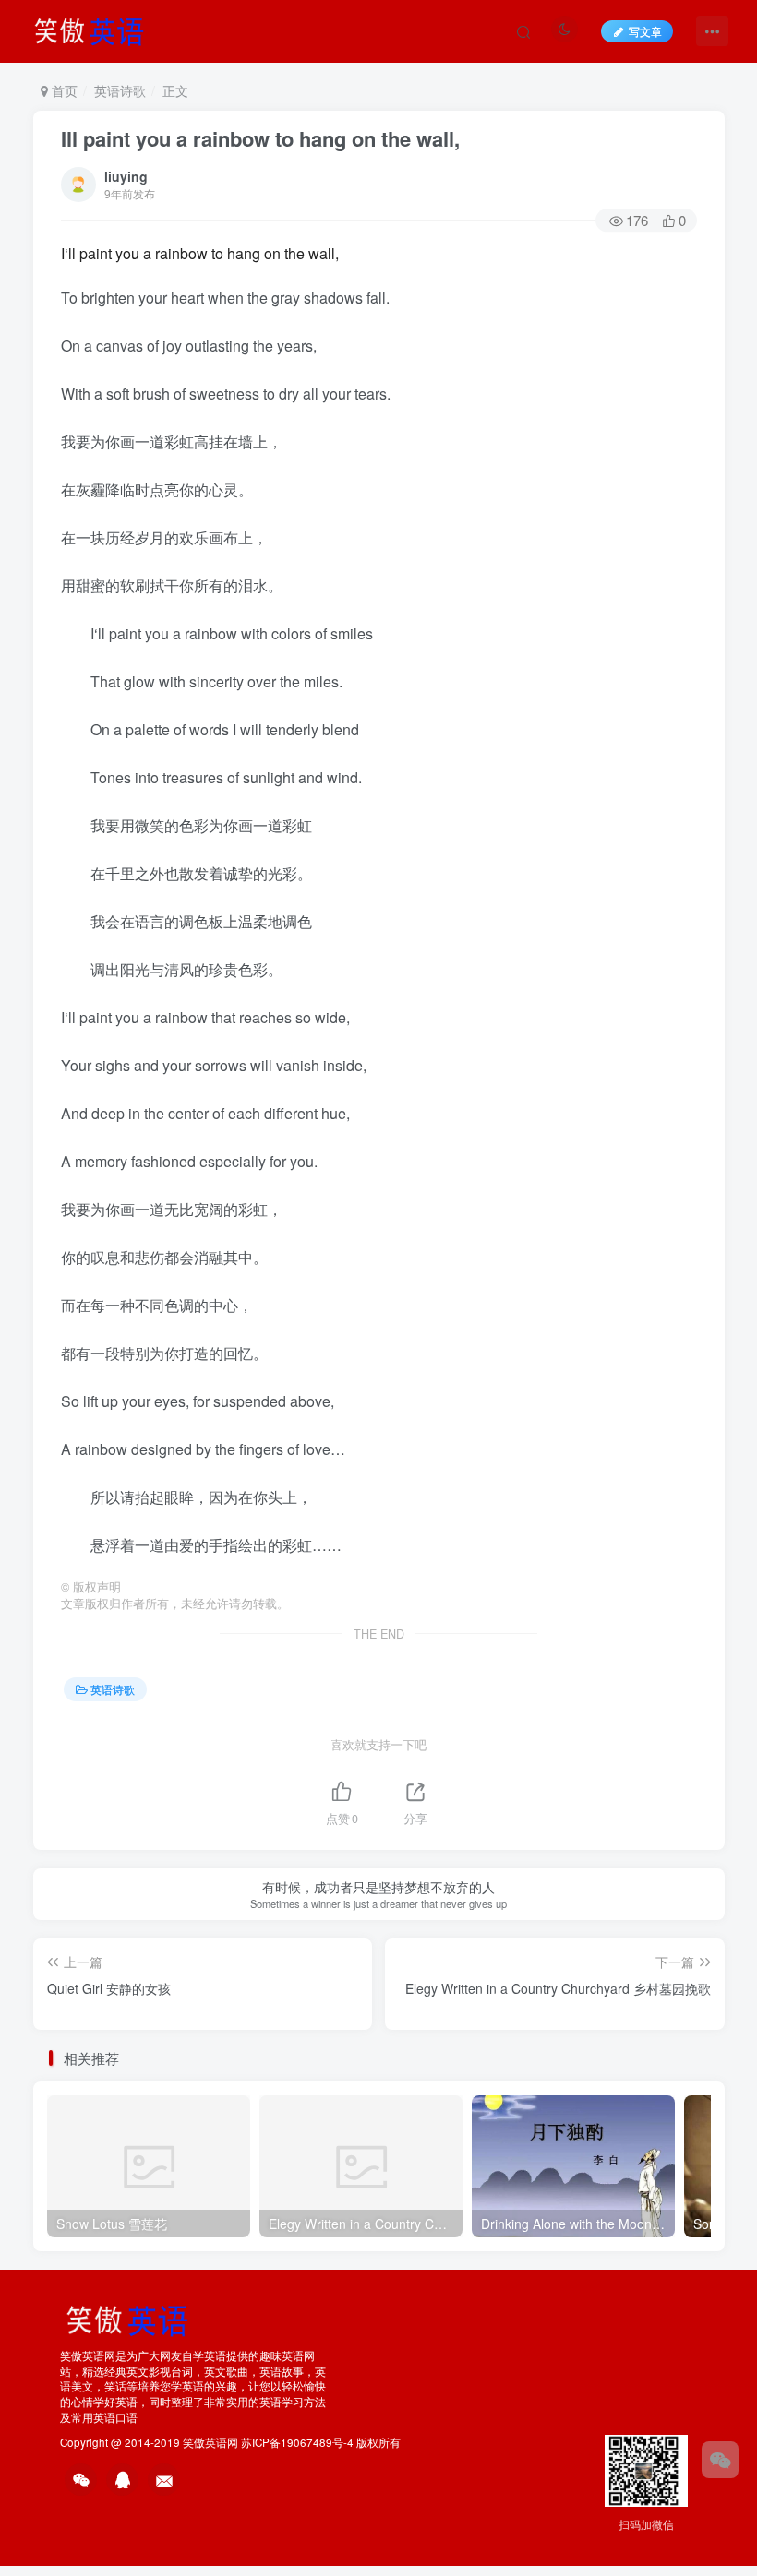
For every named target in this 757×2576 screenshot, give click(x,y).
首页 (63, 90)
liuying (126, 176)
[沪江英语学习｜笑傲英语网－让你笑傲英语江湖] (95, 29)
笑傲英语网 (210, 2442)
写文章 (645, 31)
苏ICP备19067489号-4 (297, 2442)
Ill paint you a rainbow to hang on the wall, (260, 138)
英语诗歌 (120, 90)
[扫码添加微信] (720, 2460)
